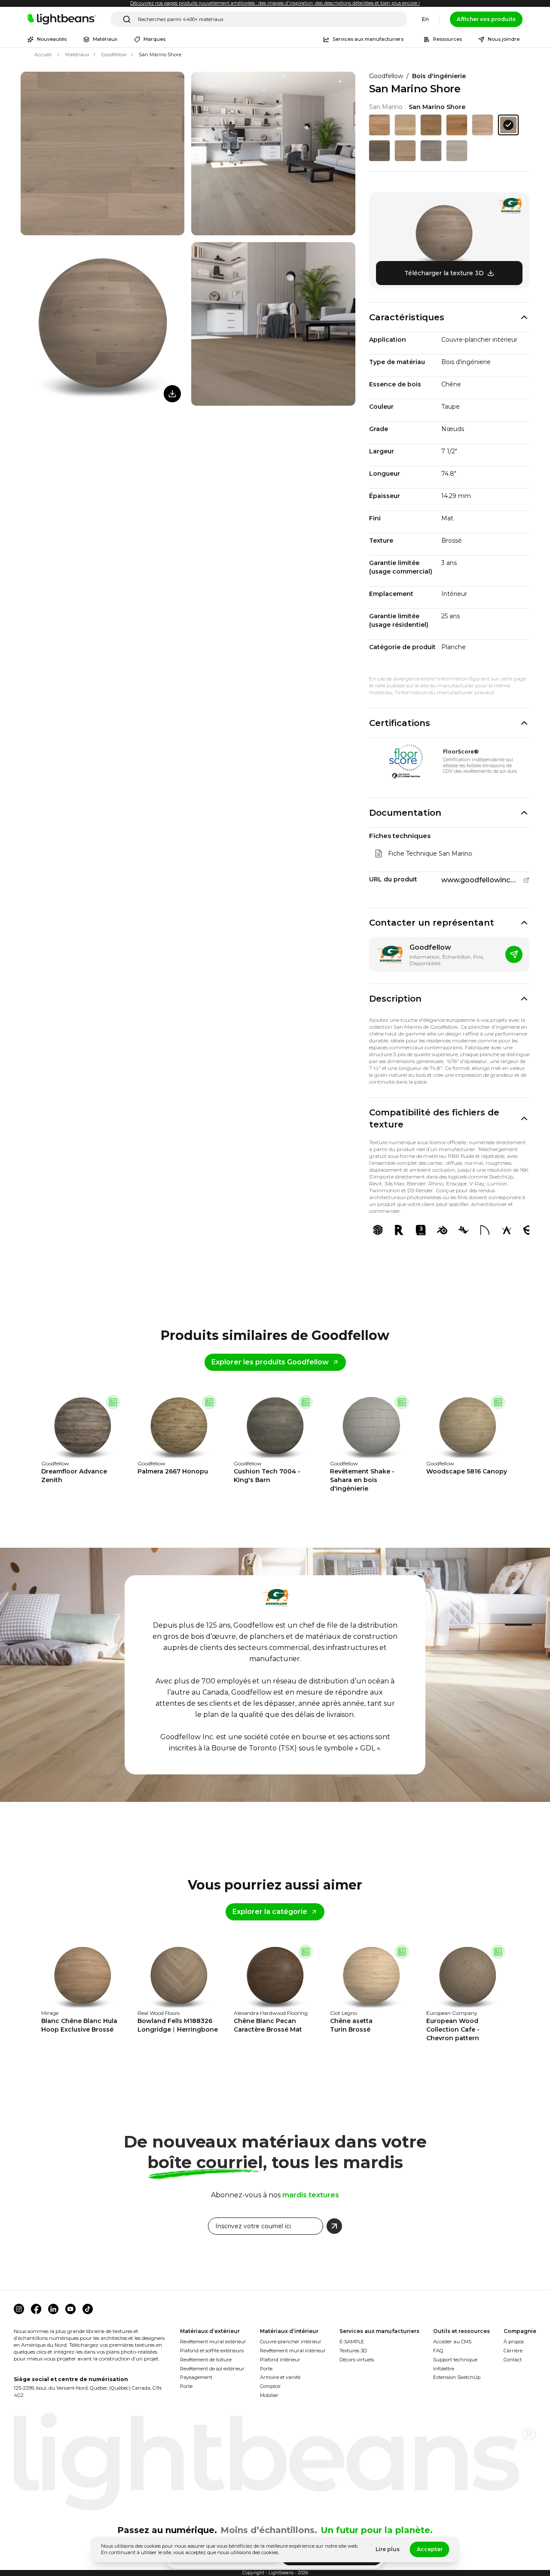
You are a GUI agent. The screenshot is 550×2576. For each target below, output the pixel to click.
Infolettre (444, 2369)
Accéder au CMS (452, 2342)
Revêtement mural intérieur (293, 2351)
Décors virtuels (357, 2360)
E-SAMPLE (352, 2342)
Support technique (455, 2360)
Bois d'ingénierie (439, 76)
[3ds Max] (421, 1230)
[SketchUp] (378, 1230)
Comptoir (270, 2386)
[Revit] (399, 1230)
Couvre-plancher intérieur (291, 2342)
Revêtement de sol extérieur (212, 2369)
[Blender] (442, 1230)
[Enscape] (528, 1230)
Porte (186, 2386)
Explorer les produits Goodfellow (270, 1362)
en (425, 19)
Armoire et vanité (280, 2377)
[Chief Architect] (485, 1230)
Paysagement (196, 2377)
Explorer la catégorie (270, 1912)
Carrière (513, 2351)
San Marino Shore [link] (160, 55)
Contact (513, 2360)
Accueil (43, 55)
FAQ (438, 2351)
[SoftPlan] (507, 1230)
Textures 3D (353, 2351)
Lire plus (388, 2549)
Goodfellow (114, 55)
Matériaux (77, 55)
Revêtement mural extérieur (213, 2342)
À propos (514, 2342)
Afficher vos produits (486, 19)
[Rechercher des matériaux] (127, 19)
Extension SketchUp (457, 2377)
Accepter (430, 2549)
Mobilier (269, 2395)
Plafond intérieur (280, 2360)
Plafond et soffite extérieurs (212, 2351)
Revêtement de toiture (206, 2360)
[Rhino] (464, 1230)
